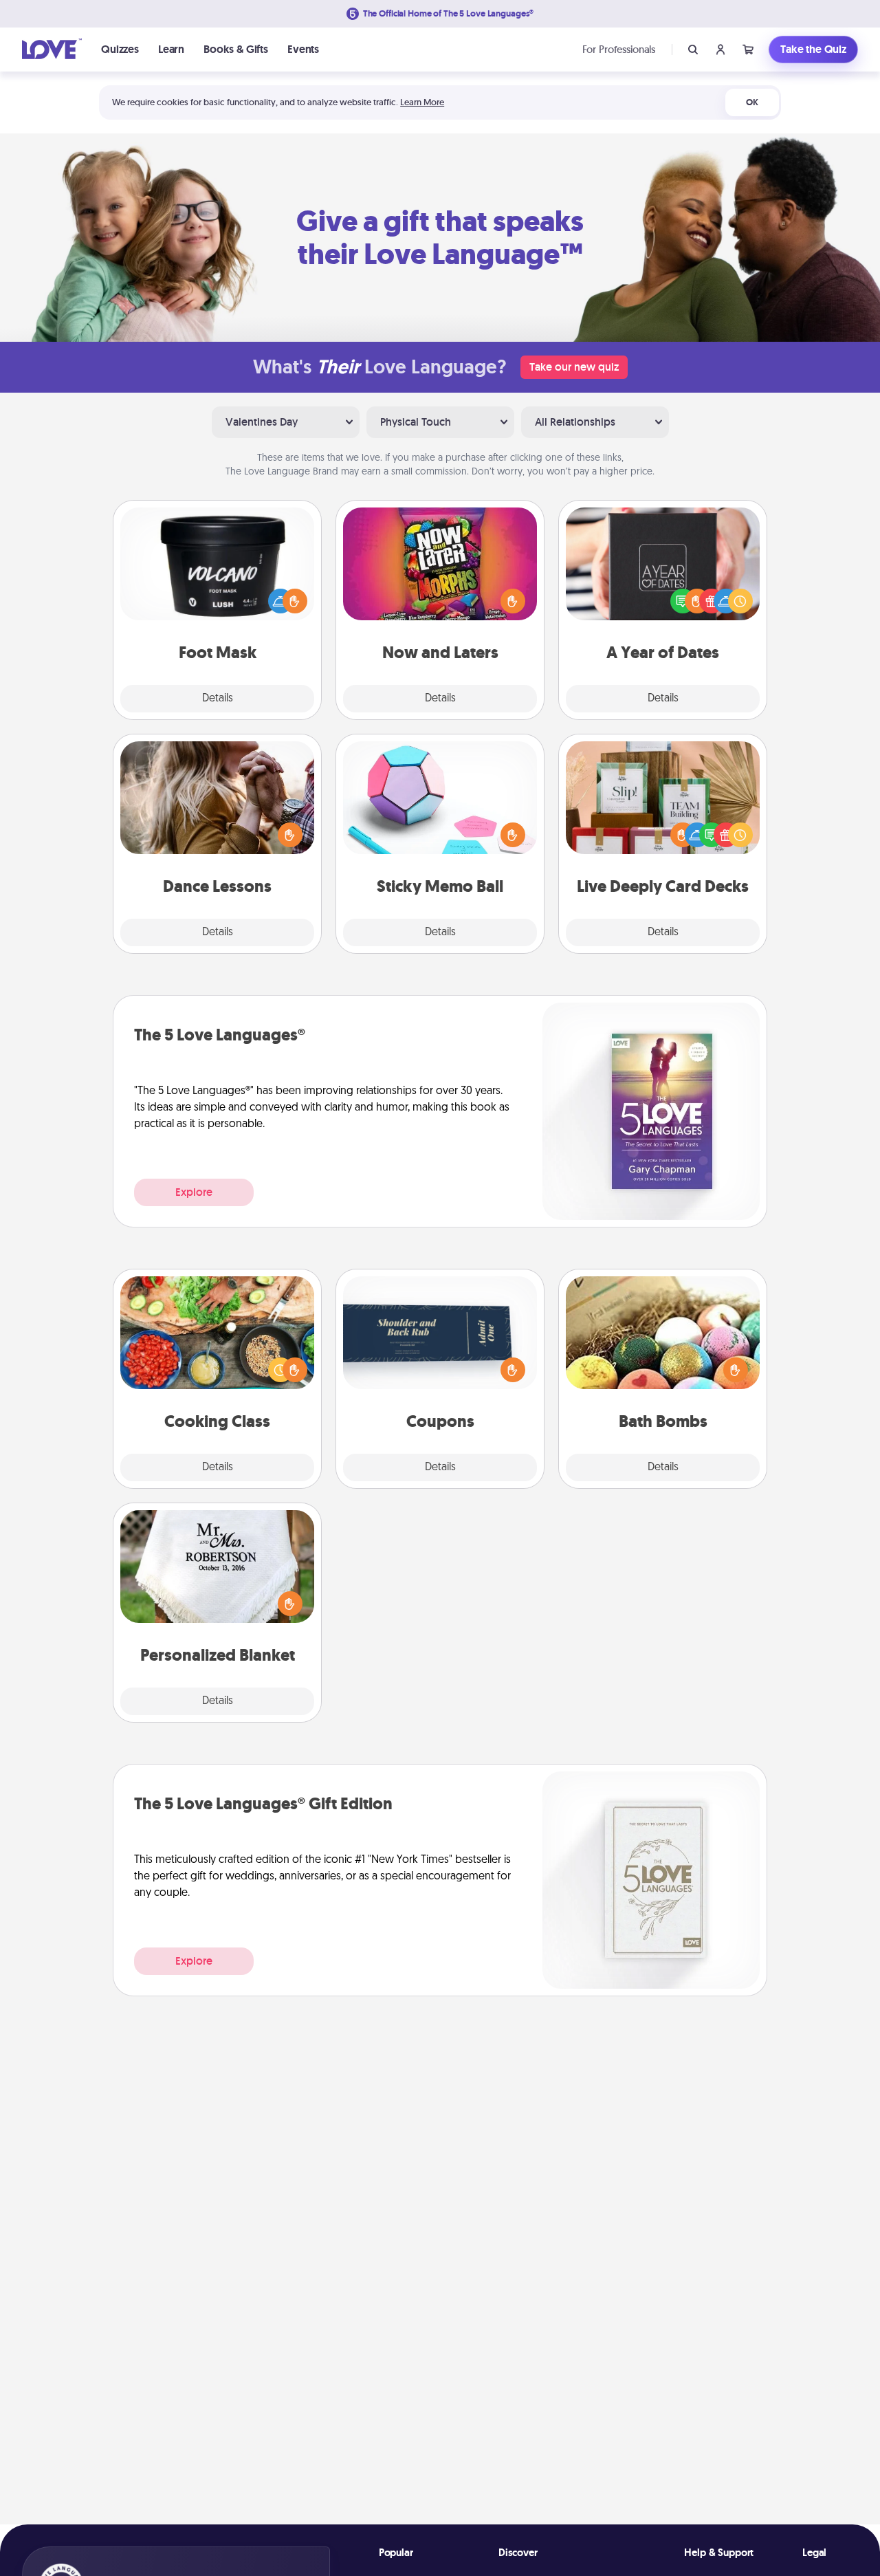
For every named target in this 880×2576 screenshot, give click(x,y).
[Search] (693, 50)
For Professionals (619, 49)
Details (218, 699)
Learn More (422, 102)
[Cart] (748, 50)
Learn (171, 49)
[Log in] (720, 50)
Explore (194, 1192)
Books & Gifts (236, 49)
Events (303, 49)
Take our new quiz (574, 367)
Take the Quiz (813, 49)
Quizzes (120, 49)
